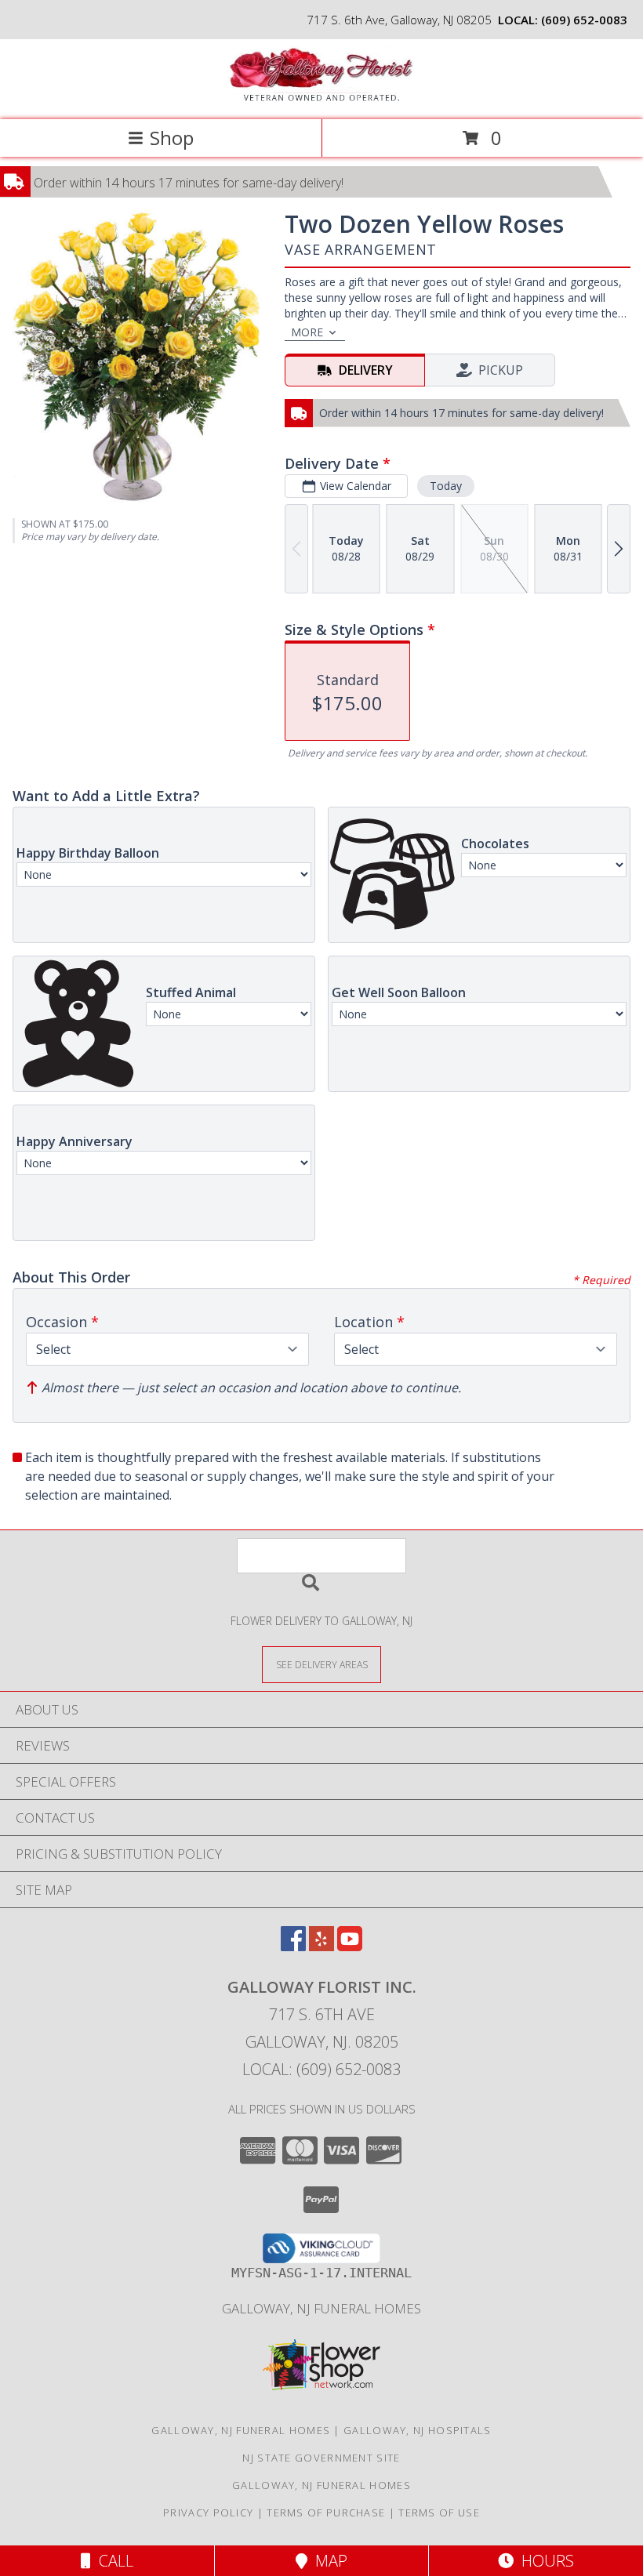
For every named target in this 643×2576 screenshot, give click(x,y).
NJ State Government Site (321, 2458)
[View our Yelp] (321, 1946)
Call (112, 2561)
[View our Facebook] (293, 1946)
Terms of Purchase (326, 2513)
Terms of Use (439, 2513)
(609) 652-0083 (584, 20)
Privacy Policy (208, 2513)
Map (327, 2561)
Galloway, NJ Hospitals (418, 2430)
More (307, 332)
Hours (544, 2561)
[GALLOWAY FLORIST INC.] (321, 97)
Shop (172, 138)
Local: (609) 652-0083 (321, 2069)
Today (446, 486)
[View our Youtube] (350, 1946)
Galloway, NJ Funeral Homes (321, 2308)
